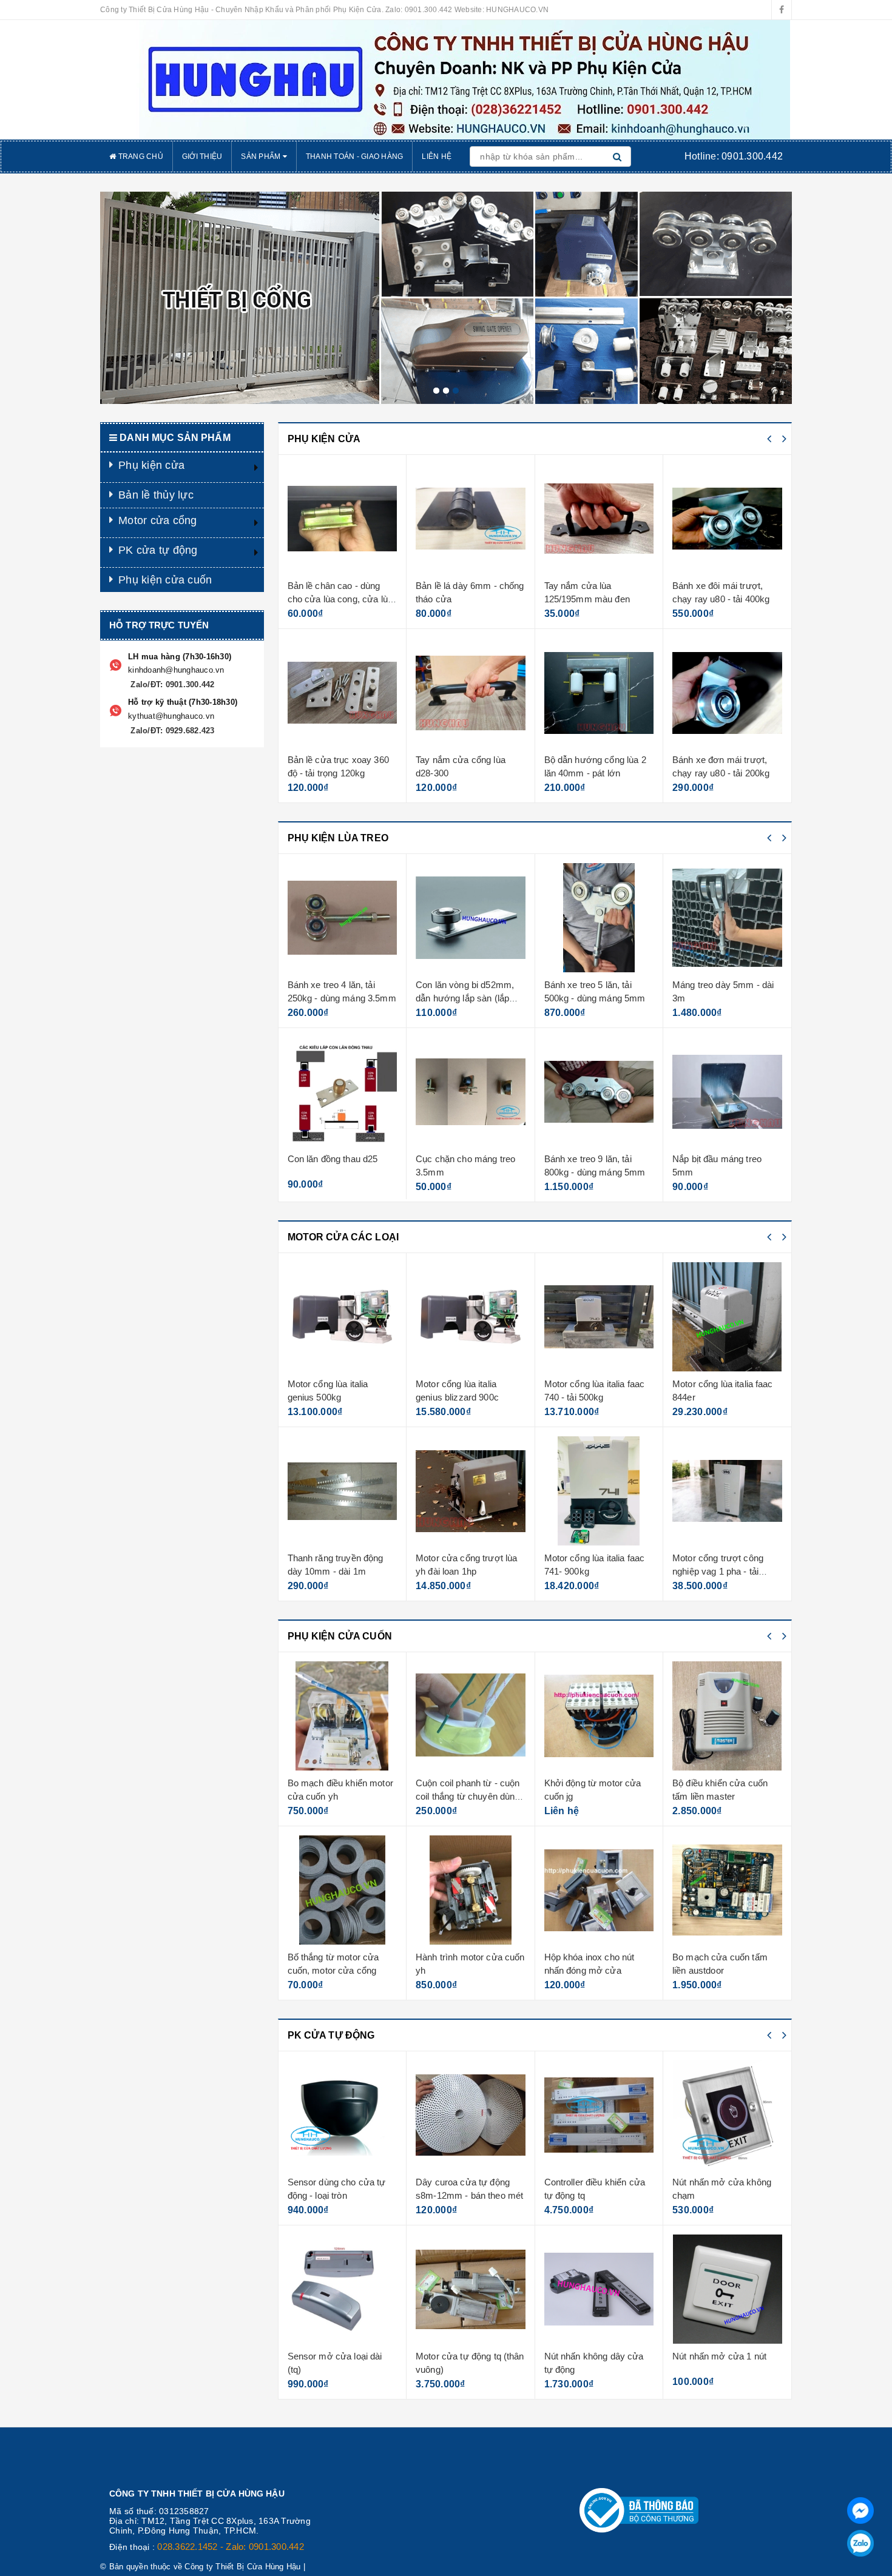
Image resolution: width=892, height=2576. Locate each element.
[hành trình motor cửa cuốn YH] (343, 1890)
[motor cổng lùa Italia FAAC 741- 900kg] (471, 1491)
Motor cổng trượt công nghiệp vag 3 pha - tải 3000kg (718, 1397)
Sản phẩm (262, 156)
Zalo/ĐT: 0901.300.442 (171, 684)
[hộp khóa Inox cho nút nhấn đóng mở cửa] (471, 1890)
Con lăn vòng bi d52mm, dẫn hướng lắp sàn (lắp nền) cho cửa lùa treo (337, 998)
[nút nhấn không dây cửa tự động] (471, 2289)
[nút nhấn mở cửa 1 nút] (599, 2289)
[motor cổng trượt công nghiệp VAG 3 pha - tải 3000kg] (728, 1317)
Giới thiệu (202, 156)
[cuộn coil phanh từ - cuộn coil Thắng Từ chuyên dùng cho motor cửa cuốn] (343, 1716)
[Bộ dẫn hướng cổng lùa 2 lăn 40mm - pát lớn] (471, 693)
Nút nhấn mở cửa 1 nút (591, 2356)
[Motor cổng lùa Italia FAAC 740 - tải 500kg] (471, 1317)
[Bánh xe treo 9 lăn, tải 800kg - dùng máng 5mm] (728, 693)
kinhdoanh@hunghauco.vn (176, 670)
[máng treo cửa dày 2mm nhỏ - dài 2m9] (728, 918)
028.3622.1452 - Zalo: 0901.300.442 (231, 2547)
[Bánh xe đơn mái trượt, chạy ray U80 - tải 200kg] (599, 693)
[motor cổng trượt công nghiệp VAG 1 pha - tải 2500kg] (599, 1491)
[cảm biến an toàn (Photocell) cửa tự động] (728, 2289)
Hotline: (734, 156)
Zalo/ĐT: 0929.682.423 (171, 731)
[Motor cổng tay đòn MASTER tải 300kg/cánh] (728, 1491)
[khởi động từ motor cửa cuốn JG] (471, 1716)
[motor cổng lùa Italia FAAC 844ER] (599, 1317)
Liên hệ (437, 156)
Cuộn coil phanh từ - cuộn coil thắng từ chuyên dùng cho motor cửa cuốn (340, 1796)
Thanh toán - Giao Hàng (355, 156)
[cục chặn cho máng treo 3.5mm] (343, 1092)
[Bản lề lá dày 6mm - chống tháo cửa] (343, 519)
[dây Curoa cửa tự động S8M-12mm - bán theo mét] (343, 2115)
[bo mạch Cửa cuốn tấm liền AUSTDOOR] (599, 1890)
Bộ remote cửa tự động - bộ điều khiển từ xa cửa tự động (726, 2195)
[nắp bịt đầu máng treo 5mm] (599, 1092)
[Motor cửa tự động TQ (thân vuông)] (343, 2289)
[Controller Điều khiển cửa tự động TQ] (471, 2115)
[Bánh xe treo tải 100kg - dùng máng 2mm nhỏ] (728, 1092)
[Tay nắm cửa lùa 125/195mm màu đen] (471, 519)
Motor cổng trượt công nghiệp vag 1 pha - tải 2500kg (590, 1571)
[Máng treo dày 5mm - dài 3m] (599, 918)
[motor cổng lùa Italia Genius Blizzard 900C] (343, 1317)
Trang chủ (140, 156)
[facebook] (782, 10)
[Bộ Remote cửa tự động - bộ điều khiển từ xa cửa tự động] (728, 2115)
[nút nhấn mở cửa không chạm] (599, 2115)
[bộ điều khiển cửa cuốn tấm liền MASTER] (599, 1716)
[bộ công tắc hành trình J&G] (728, 1890)
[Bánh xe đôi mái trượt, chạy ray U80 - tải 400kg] (599, 519)
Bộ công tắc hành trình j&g (726, 1957)
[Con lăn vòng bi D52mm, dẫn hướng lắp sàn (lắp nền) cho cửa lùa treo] (343, 918)
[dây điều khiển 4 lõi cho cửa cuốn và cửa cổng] (728, 1716)
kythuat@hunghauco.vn (171, 716)
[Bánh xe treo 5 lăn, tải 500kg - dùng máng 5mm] (728, 519)
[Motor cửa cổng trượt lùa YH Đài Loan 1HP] (343, 1491)
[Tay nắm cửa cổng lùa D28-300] (343, 693)
